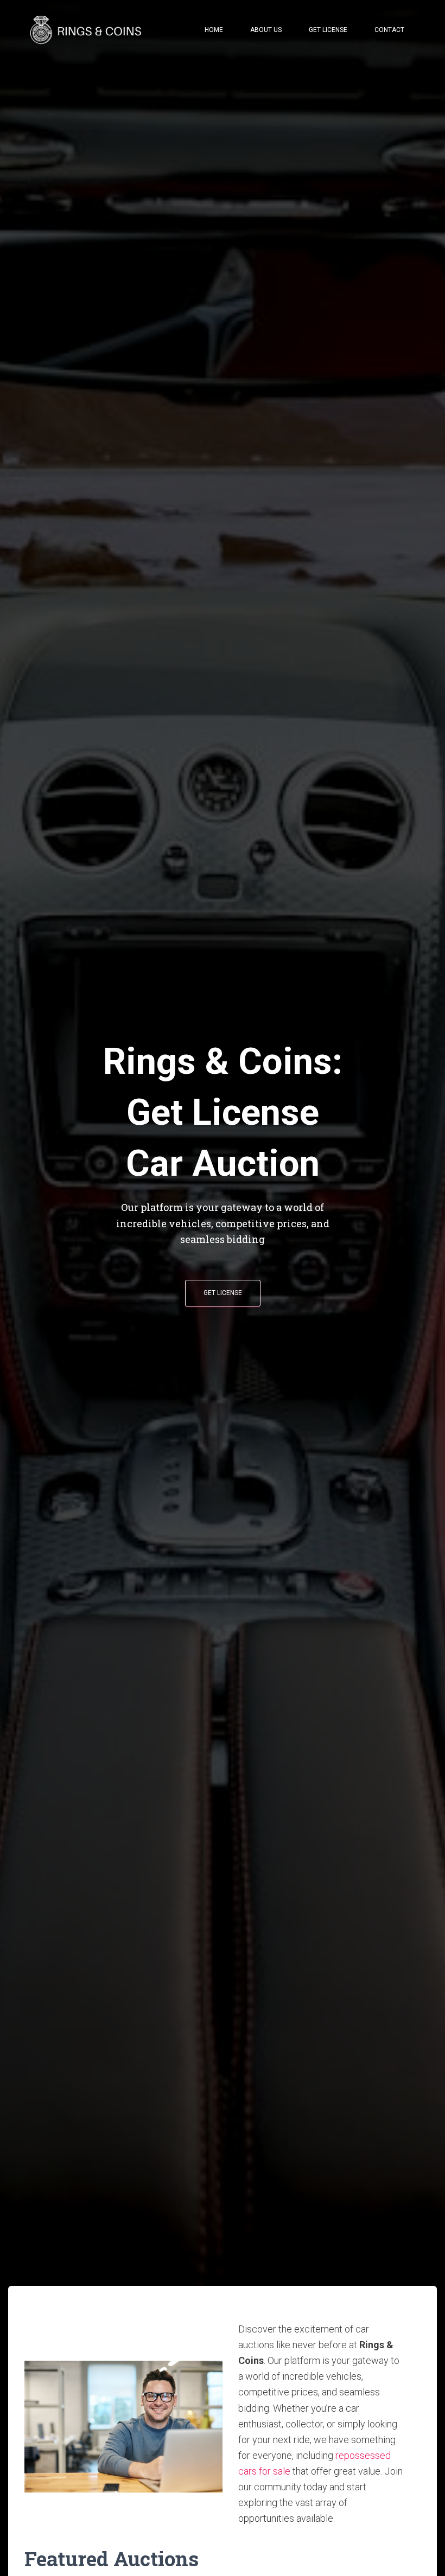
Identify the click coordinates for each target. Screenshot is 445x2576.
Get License (328, 30)
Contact (389, 30)
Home (214, 30)
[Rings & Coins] (88, 30)
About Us (266, 30)
